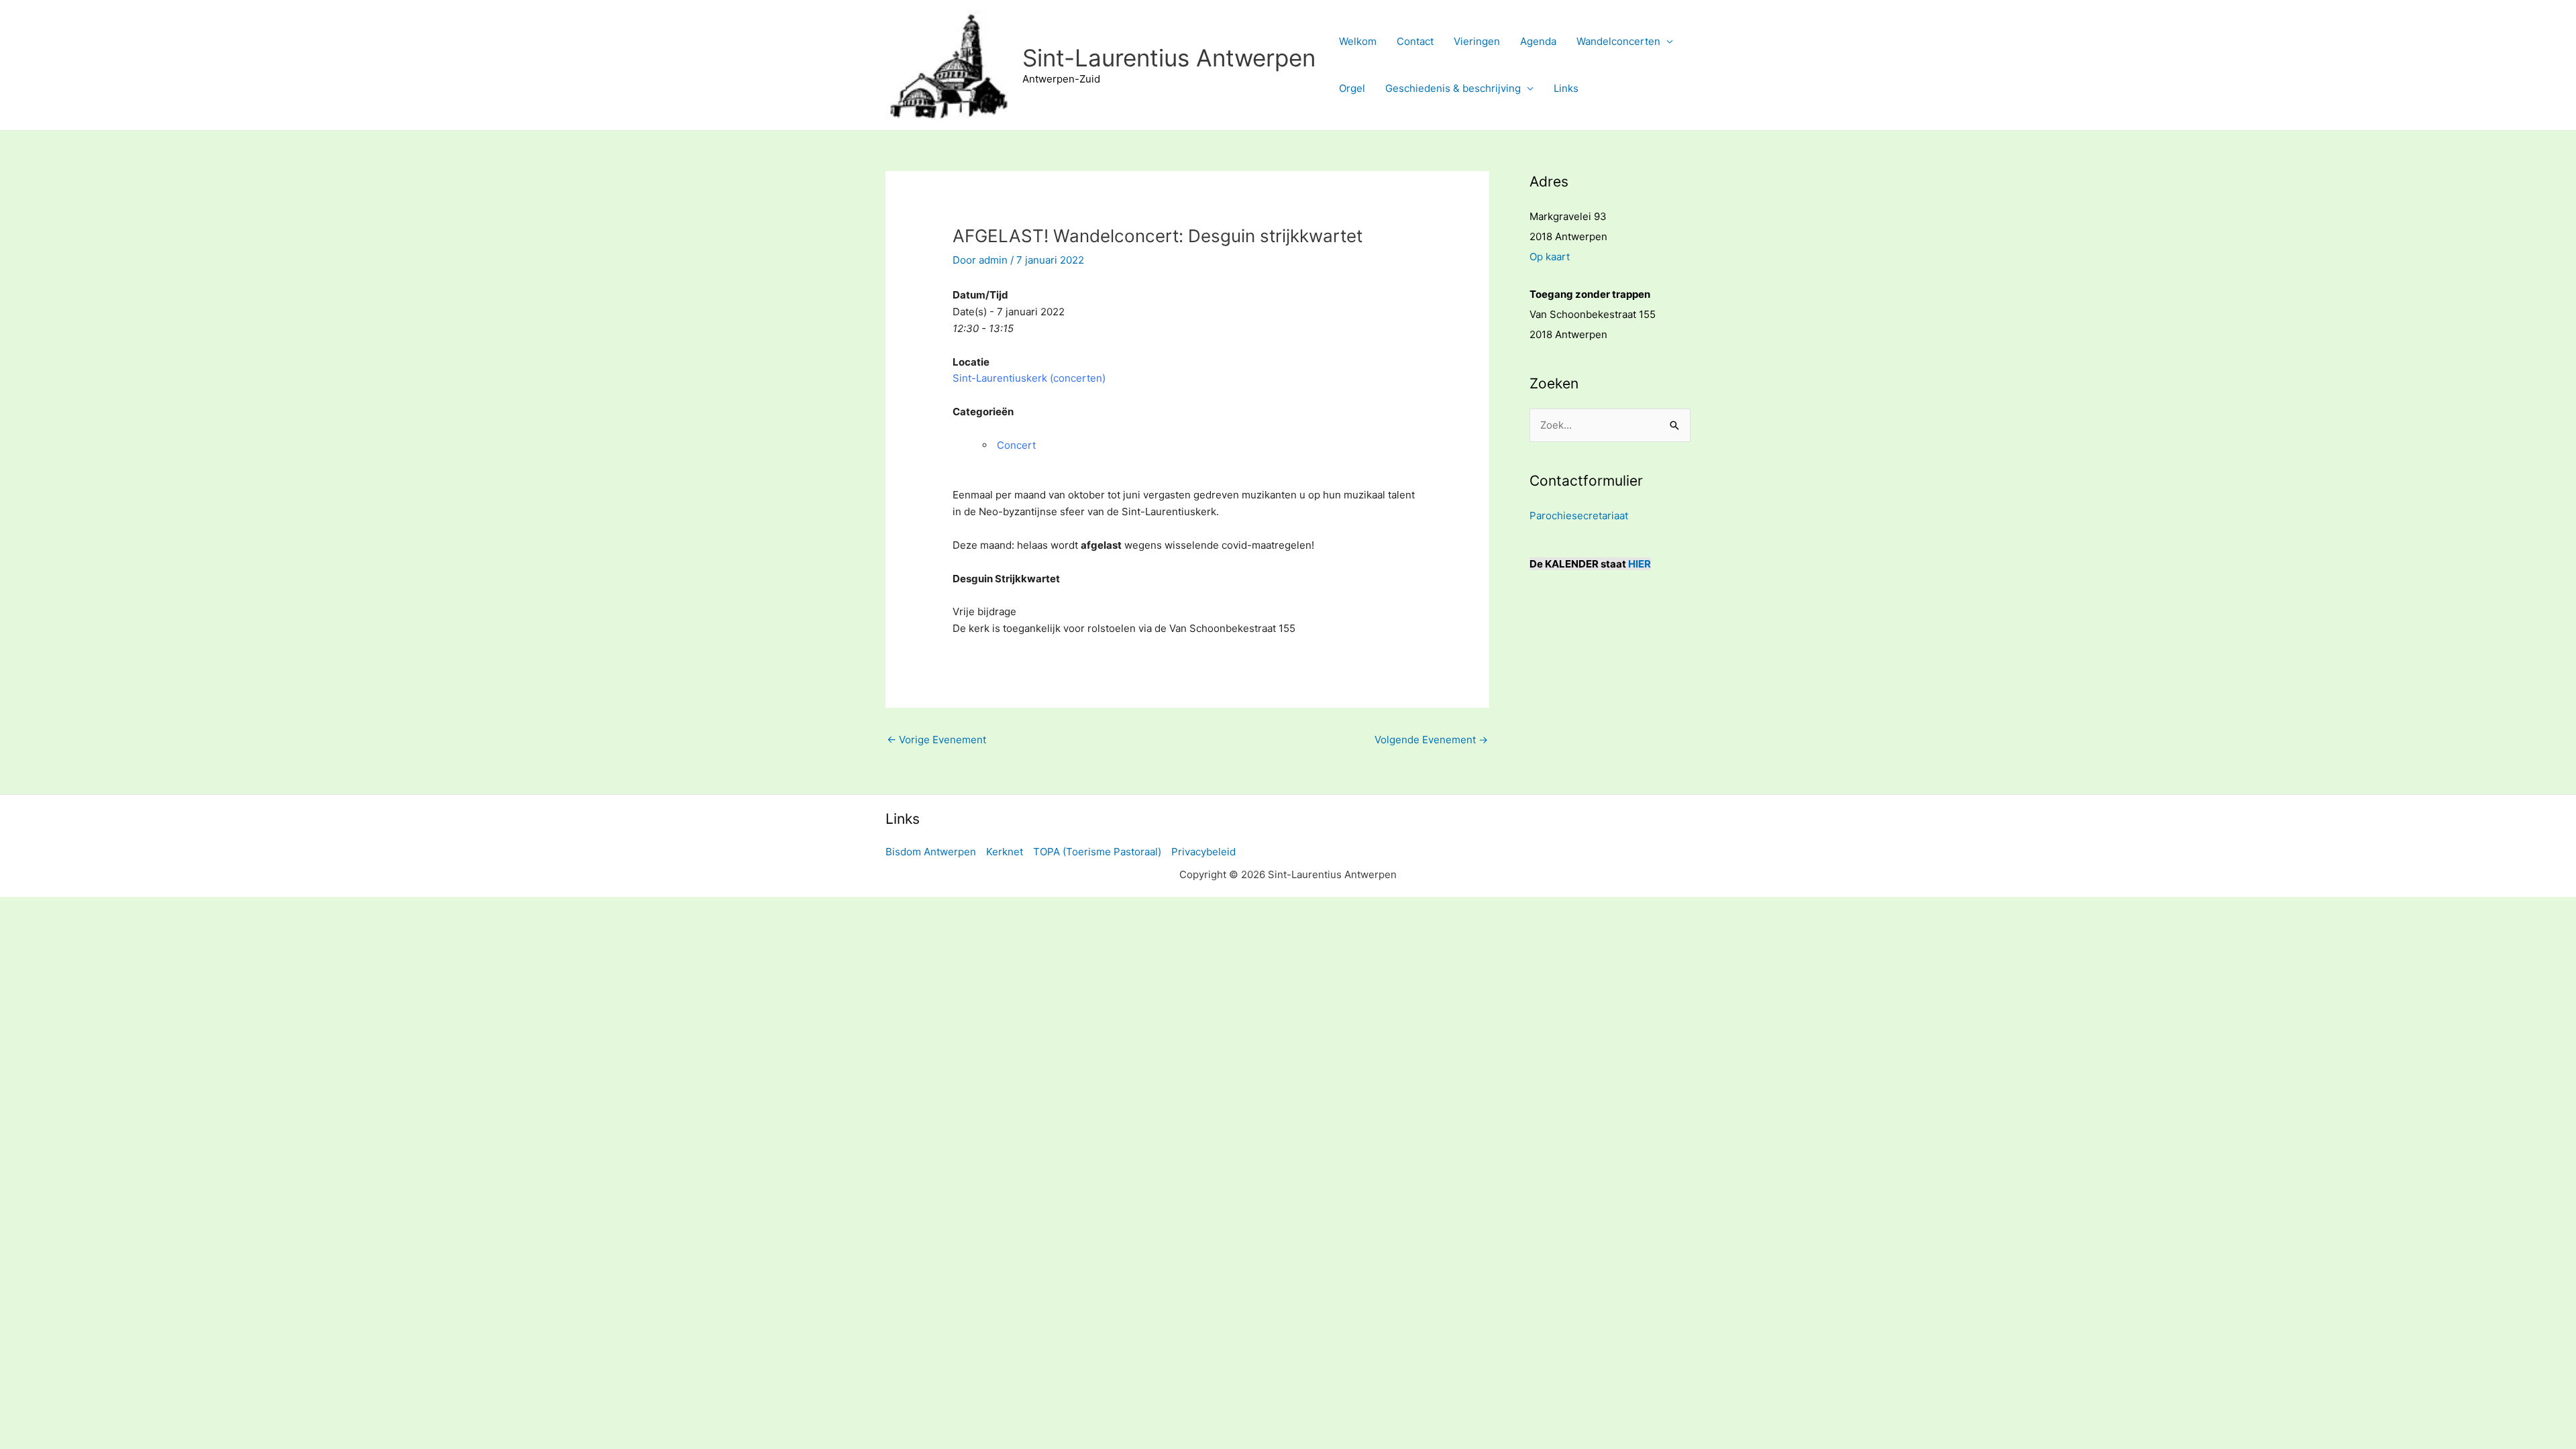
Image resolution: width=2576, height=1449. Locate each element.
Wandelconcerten (1618, 41)
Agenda (1538, 41)
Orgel (1352, 88)
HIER (1640, 564)
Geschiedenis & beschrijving (1453, 88)
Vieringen (1477, 41)
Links (1566, 88)
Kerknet (1005, 852)
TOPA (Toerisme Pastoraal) (1097, 852)
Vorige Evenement (936, 740)
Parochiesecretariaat (1579, 516)
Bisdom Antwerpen (931, 852)
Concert (1016, 445)
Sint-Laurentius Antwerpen (1169, 58)
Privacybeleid (1203, 852)
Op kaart (1550, 257)
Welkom (1358, 41)
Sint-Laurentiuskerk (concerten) (1029, 378)
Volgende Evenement (1431, 740)
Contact (1415, 41)
